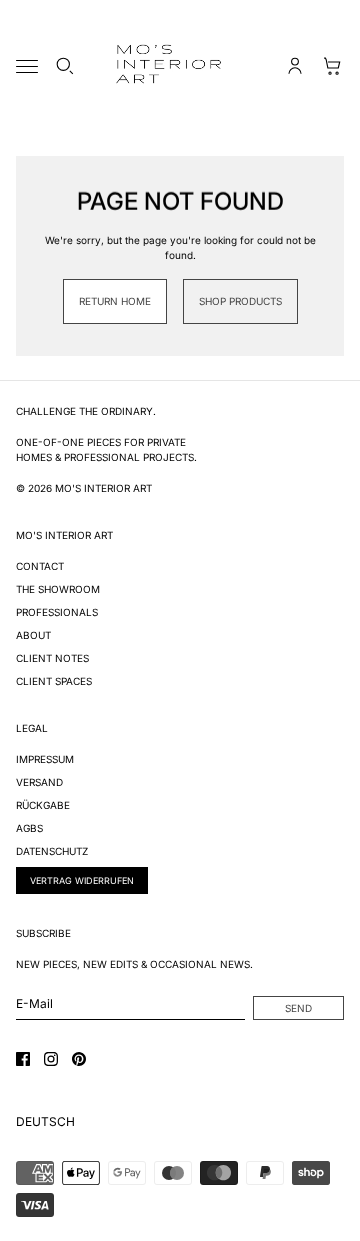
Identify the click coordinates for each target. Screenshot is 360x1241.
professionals (57, 612)
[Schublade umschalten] (27, 66)
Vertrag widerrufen (82, 880)
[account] (295, 66)
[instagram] (51, 1059)
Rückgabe (43, 805)
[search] (65, 66)
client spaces (54, 681)
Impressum (45, 759)
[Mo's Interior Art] (180, 66)
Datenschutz (52, 851)
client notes (52, 658)
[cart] (333, 66)
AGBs (29, 828)
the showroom (58, 589)
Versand (39, 782)
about (33, 635)
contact (40, 566)
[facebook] (23, 1059)
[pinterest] (79, 1059)
